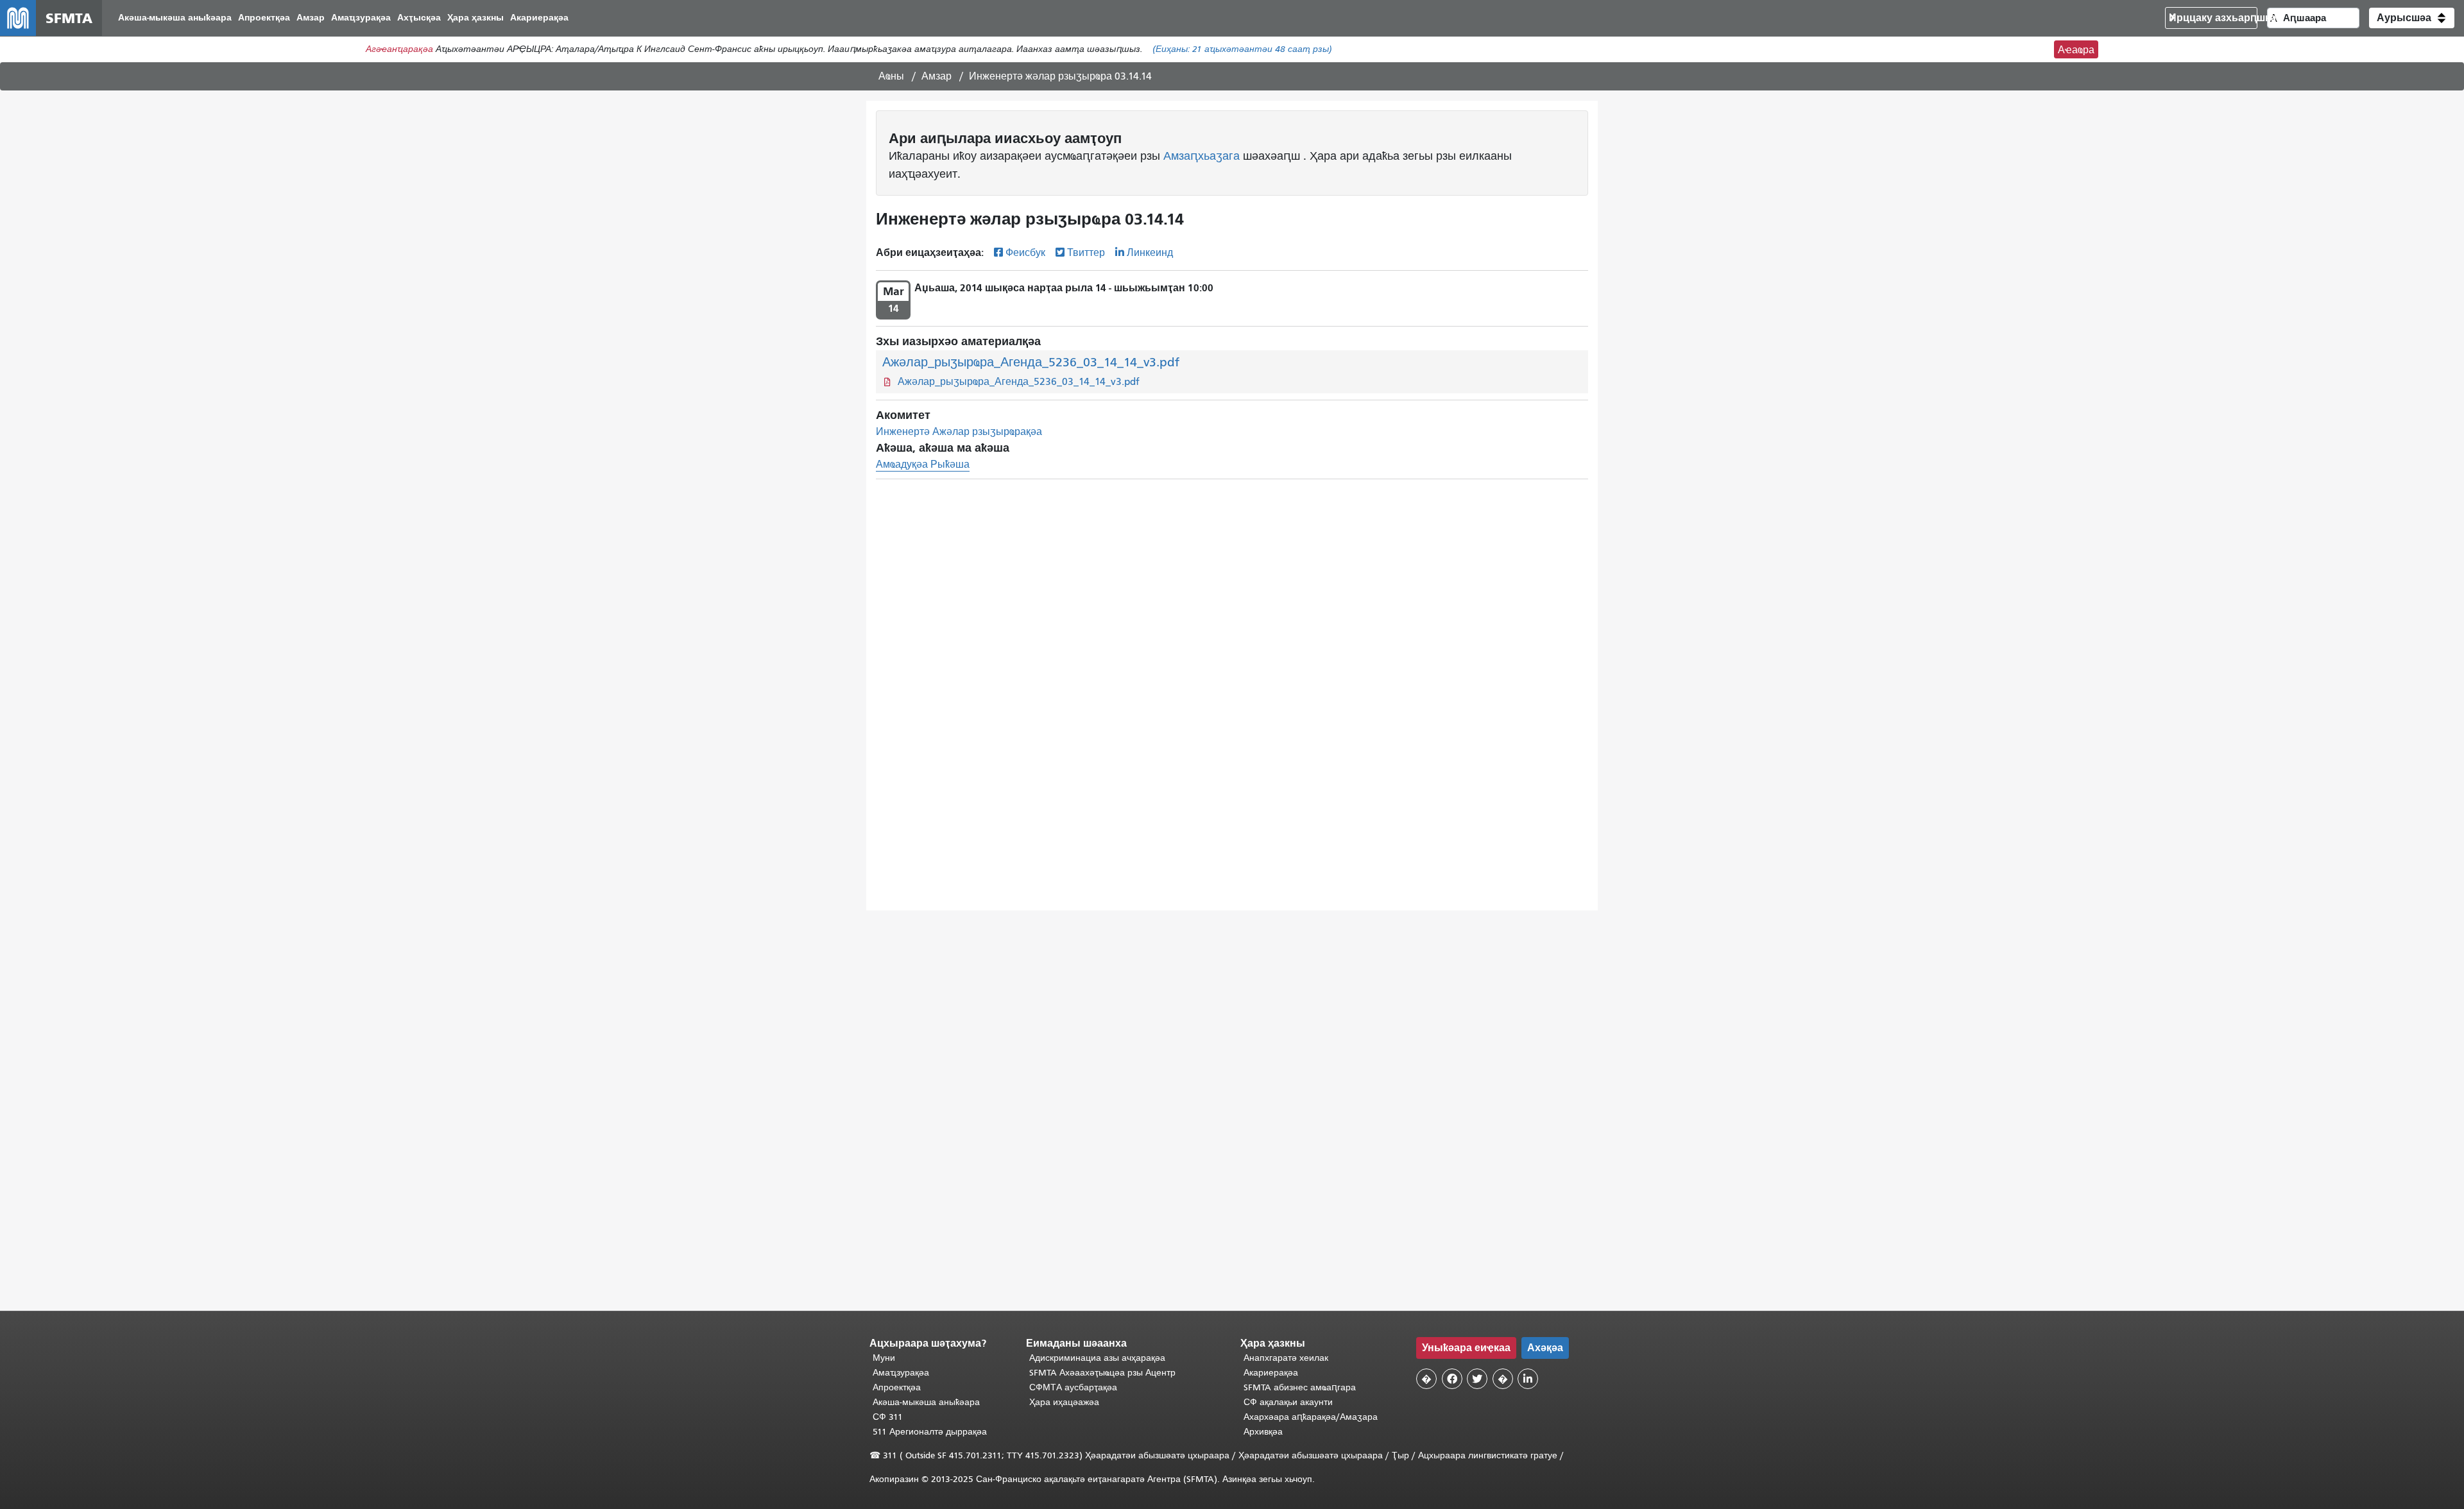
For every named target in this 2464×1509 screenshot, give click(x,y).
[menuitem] (175, 18)
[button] (2412, 18)
